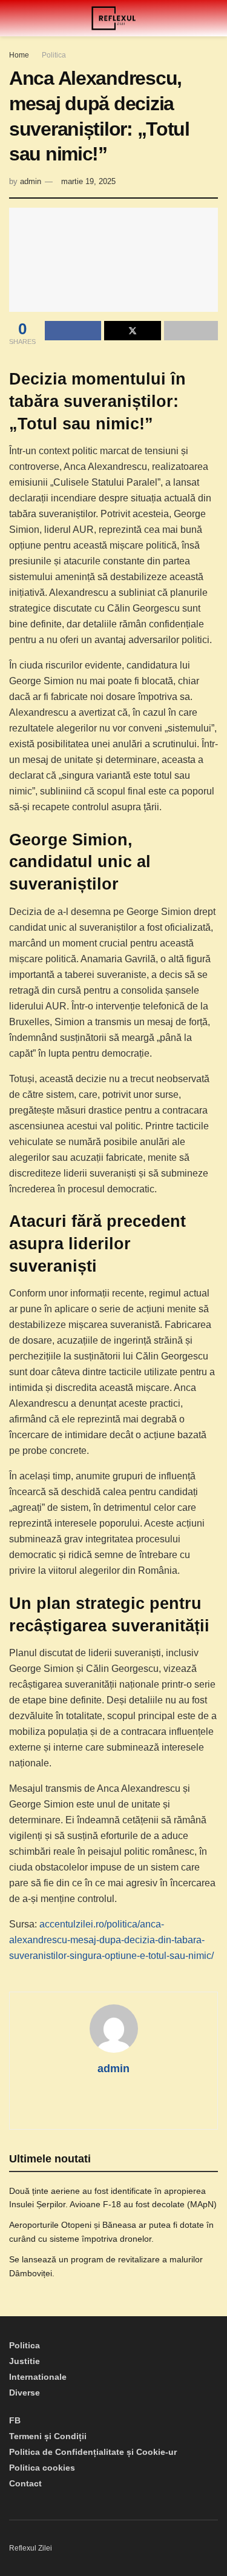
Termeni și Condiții (48, 2436)
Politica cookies (42, 2468)
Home (19, 55)
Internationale (38, 2377)
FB (15, 2420)
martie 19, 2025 (88, 181)
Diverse (25, 2393)
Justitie (25, 2361)
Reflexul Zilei (31, 2548)
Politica (54, 55)
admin (31, 181)
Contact (25, 2483)
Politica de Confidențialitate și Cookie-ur (93, 2452)
